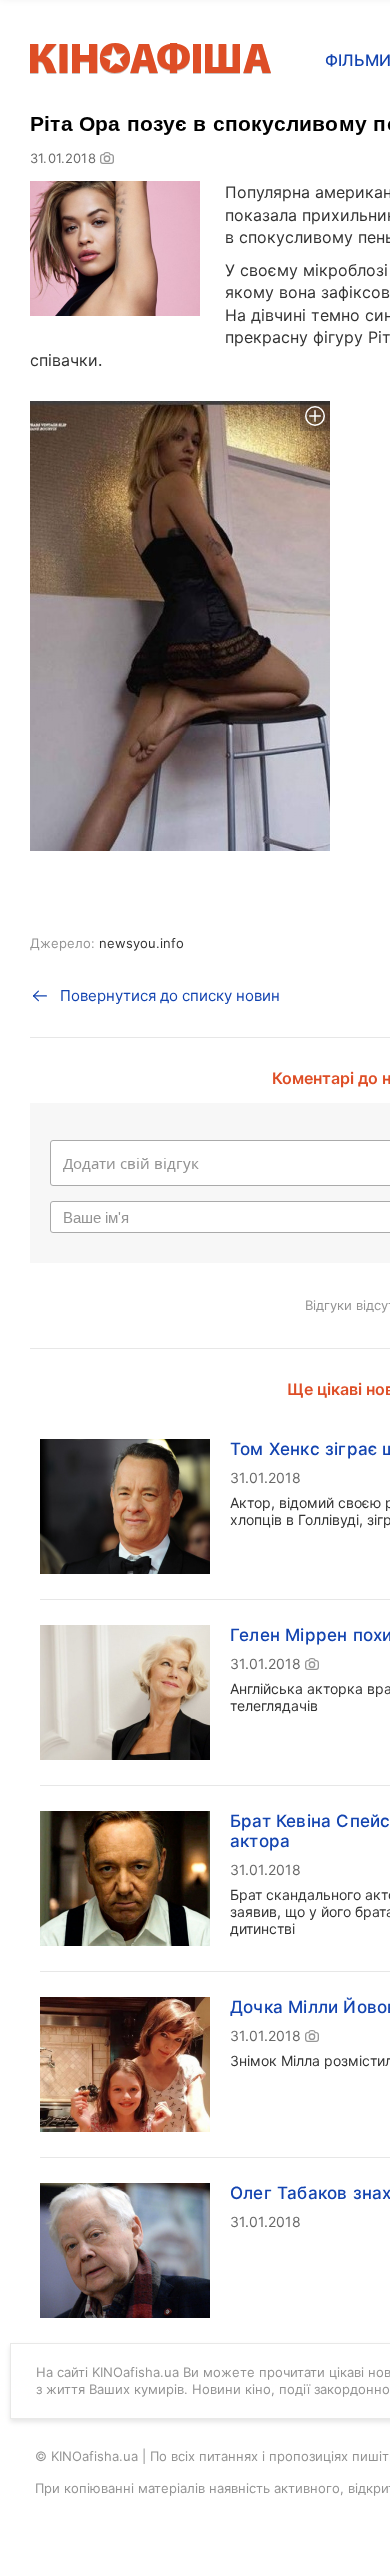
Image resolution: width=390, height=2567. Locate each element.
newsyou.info (141, 943)
